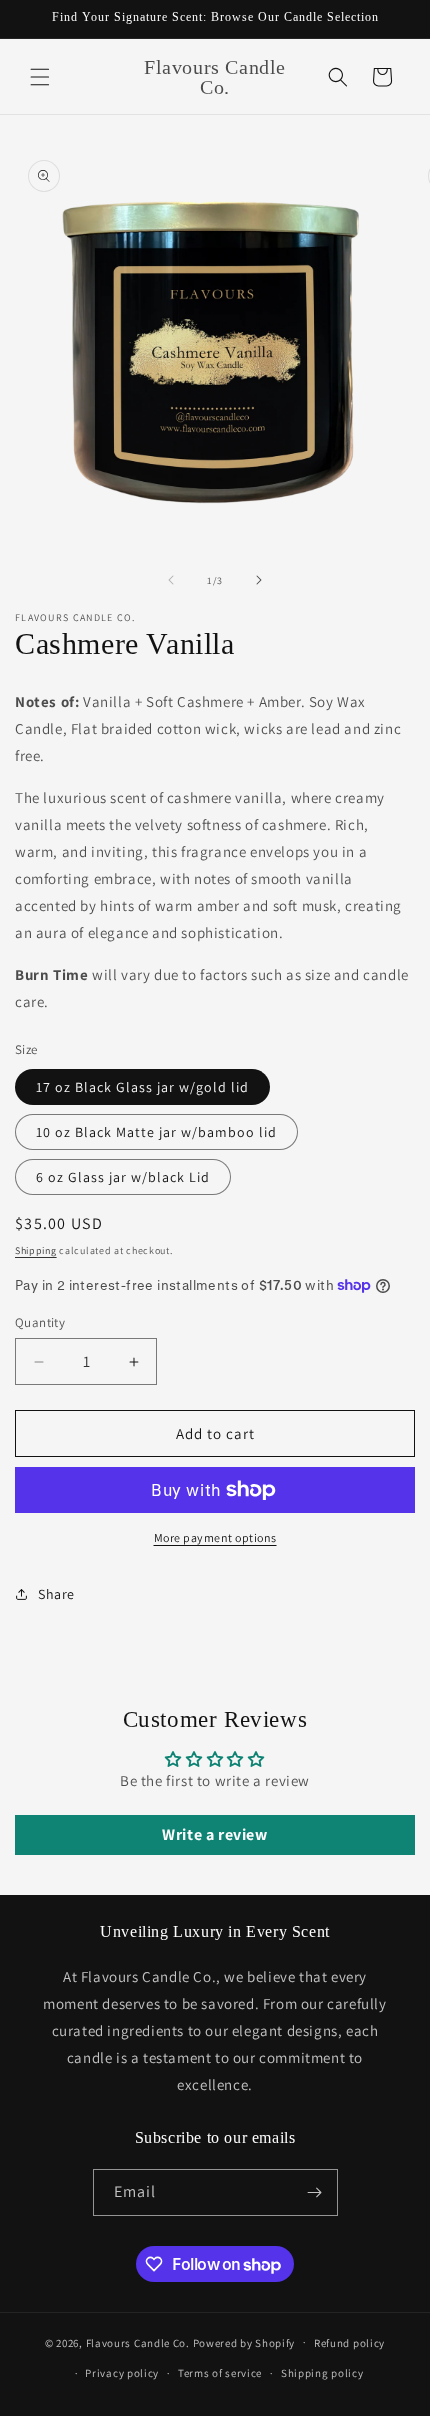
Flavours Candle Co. (138, 2342)
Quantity (40, 1322)
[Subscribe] (315, 2192)
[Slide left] (171, 580)
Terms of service (220, 2373)
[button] (40, 77)
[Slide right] (259, 580)
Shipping (36, 1250)
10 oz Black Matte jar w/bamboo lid (156, 1132)
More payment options (215, 1537)
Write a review (214, 1834)
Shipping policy (322, 2373)
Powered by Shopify (244, 2342)
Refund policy (349, 2343)
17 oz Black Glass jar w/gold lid (142, 1087)
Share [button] (56, 1594)
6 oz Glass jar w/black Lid (123, 1177)
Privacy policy (122, 2373)
